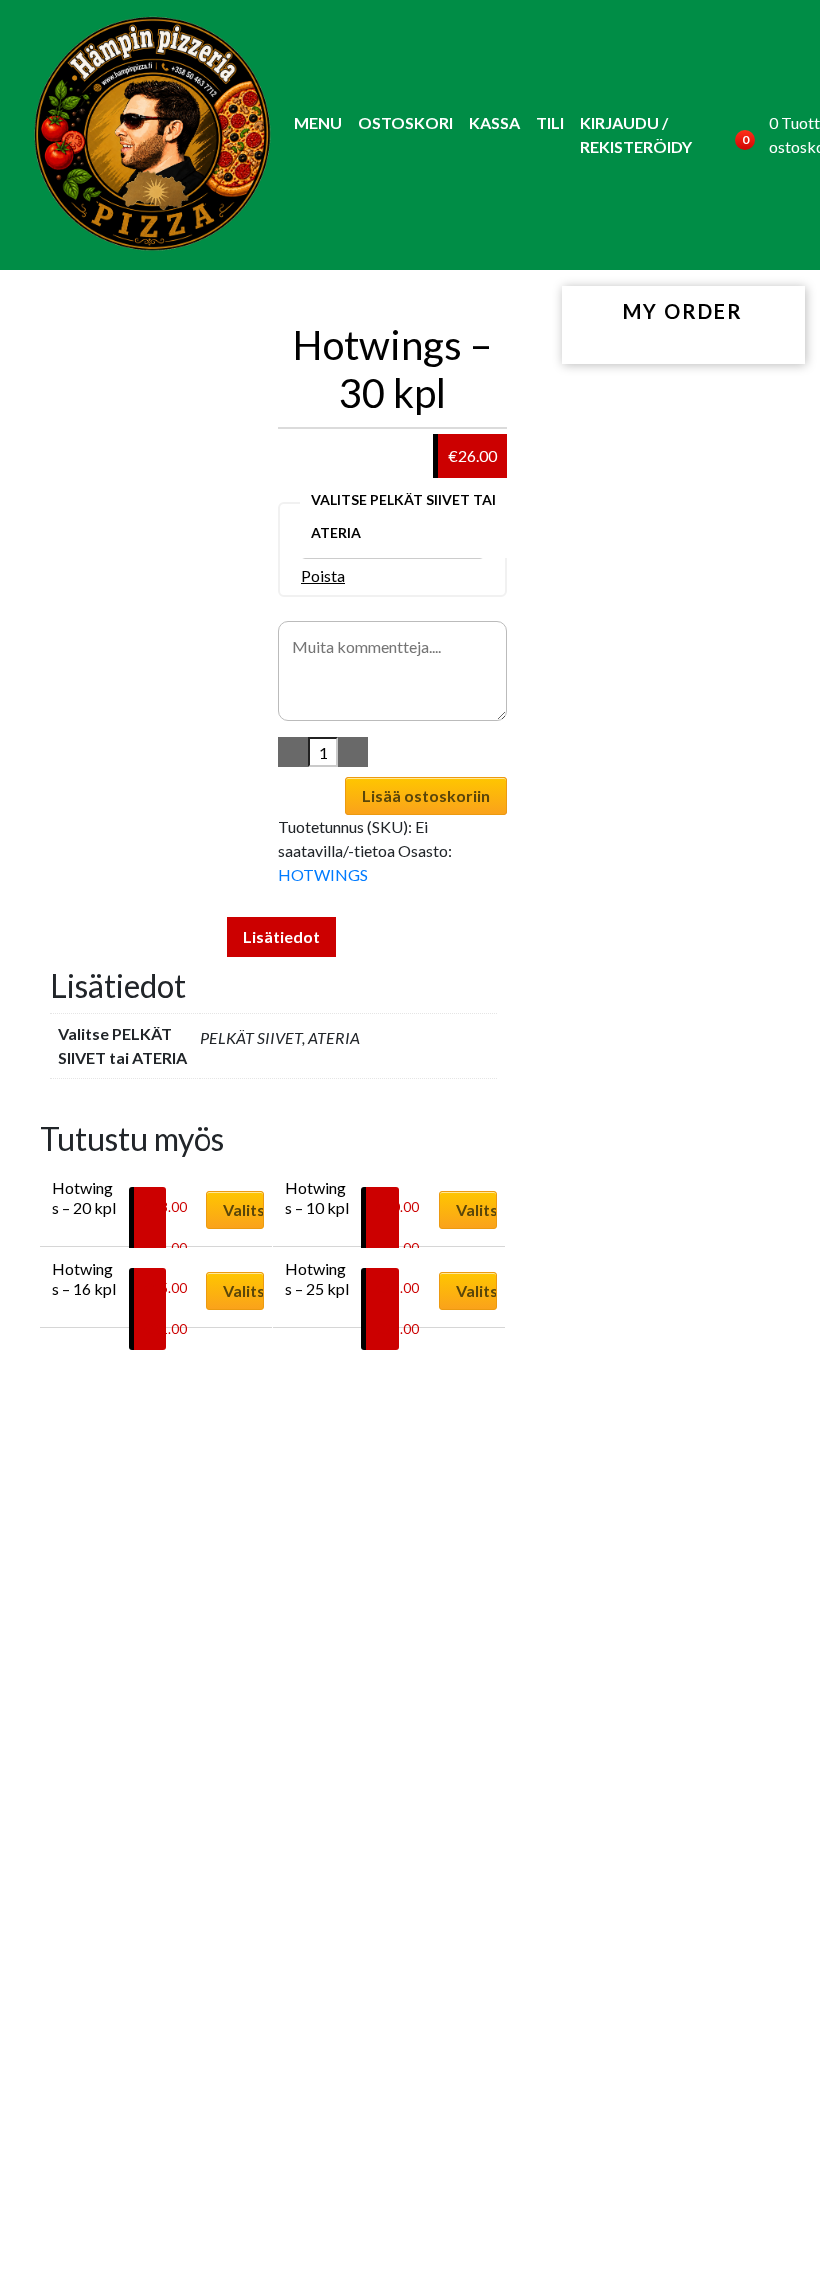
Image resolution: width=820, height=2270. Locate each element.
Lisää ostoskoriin (426, 795)
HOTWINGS (323, 874)
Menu (318, 122)
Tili (550, 122)
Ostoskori (405, 122)
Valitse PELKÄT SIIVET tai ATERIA (403, 516)
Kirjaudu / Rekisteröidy (636, 134)
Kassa (494, 122)
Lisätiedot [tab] (281, 936)
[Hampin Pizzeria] (151, 135)
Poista (323, 575)
